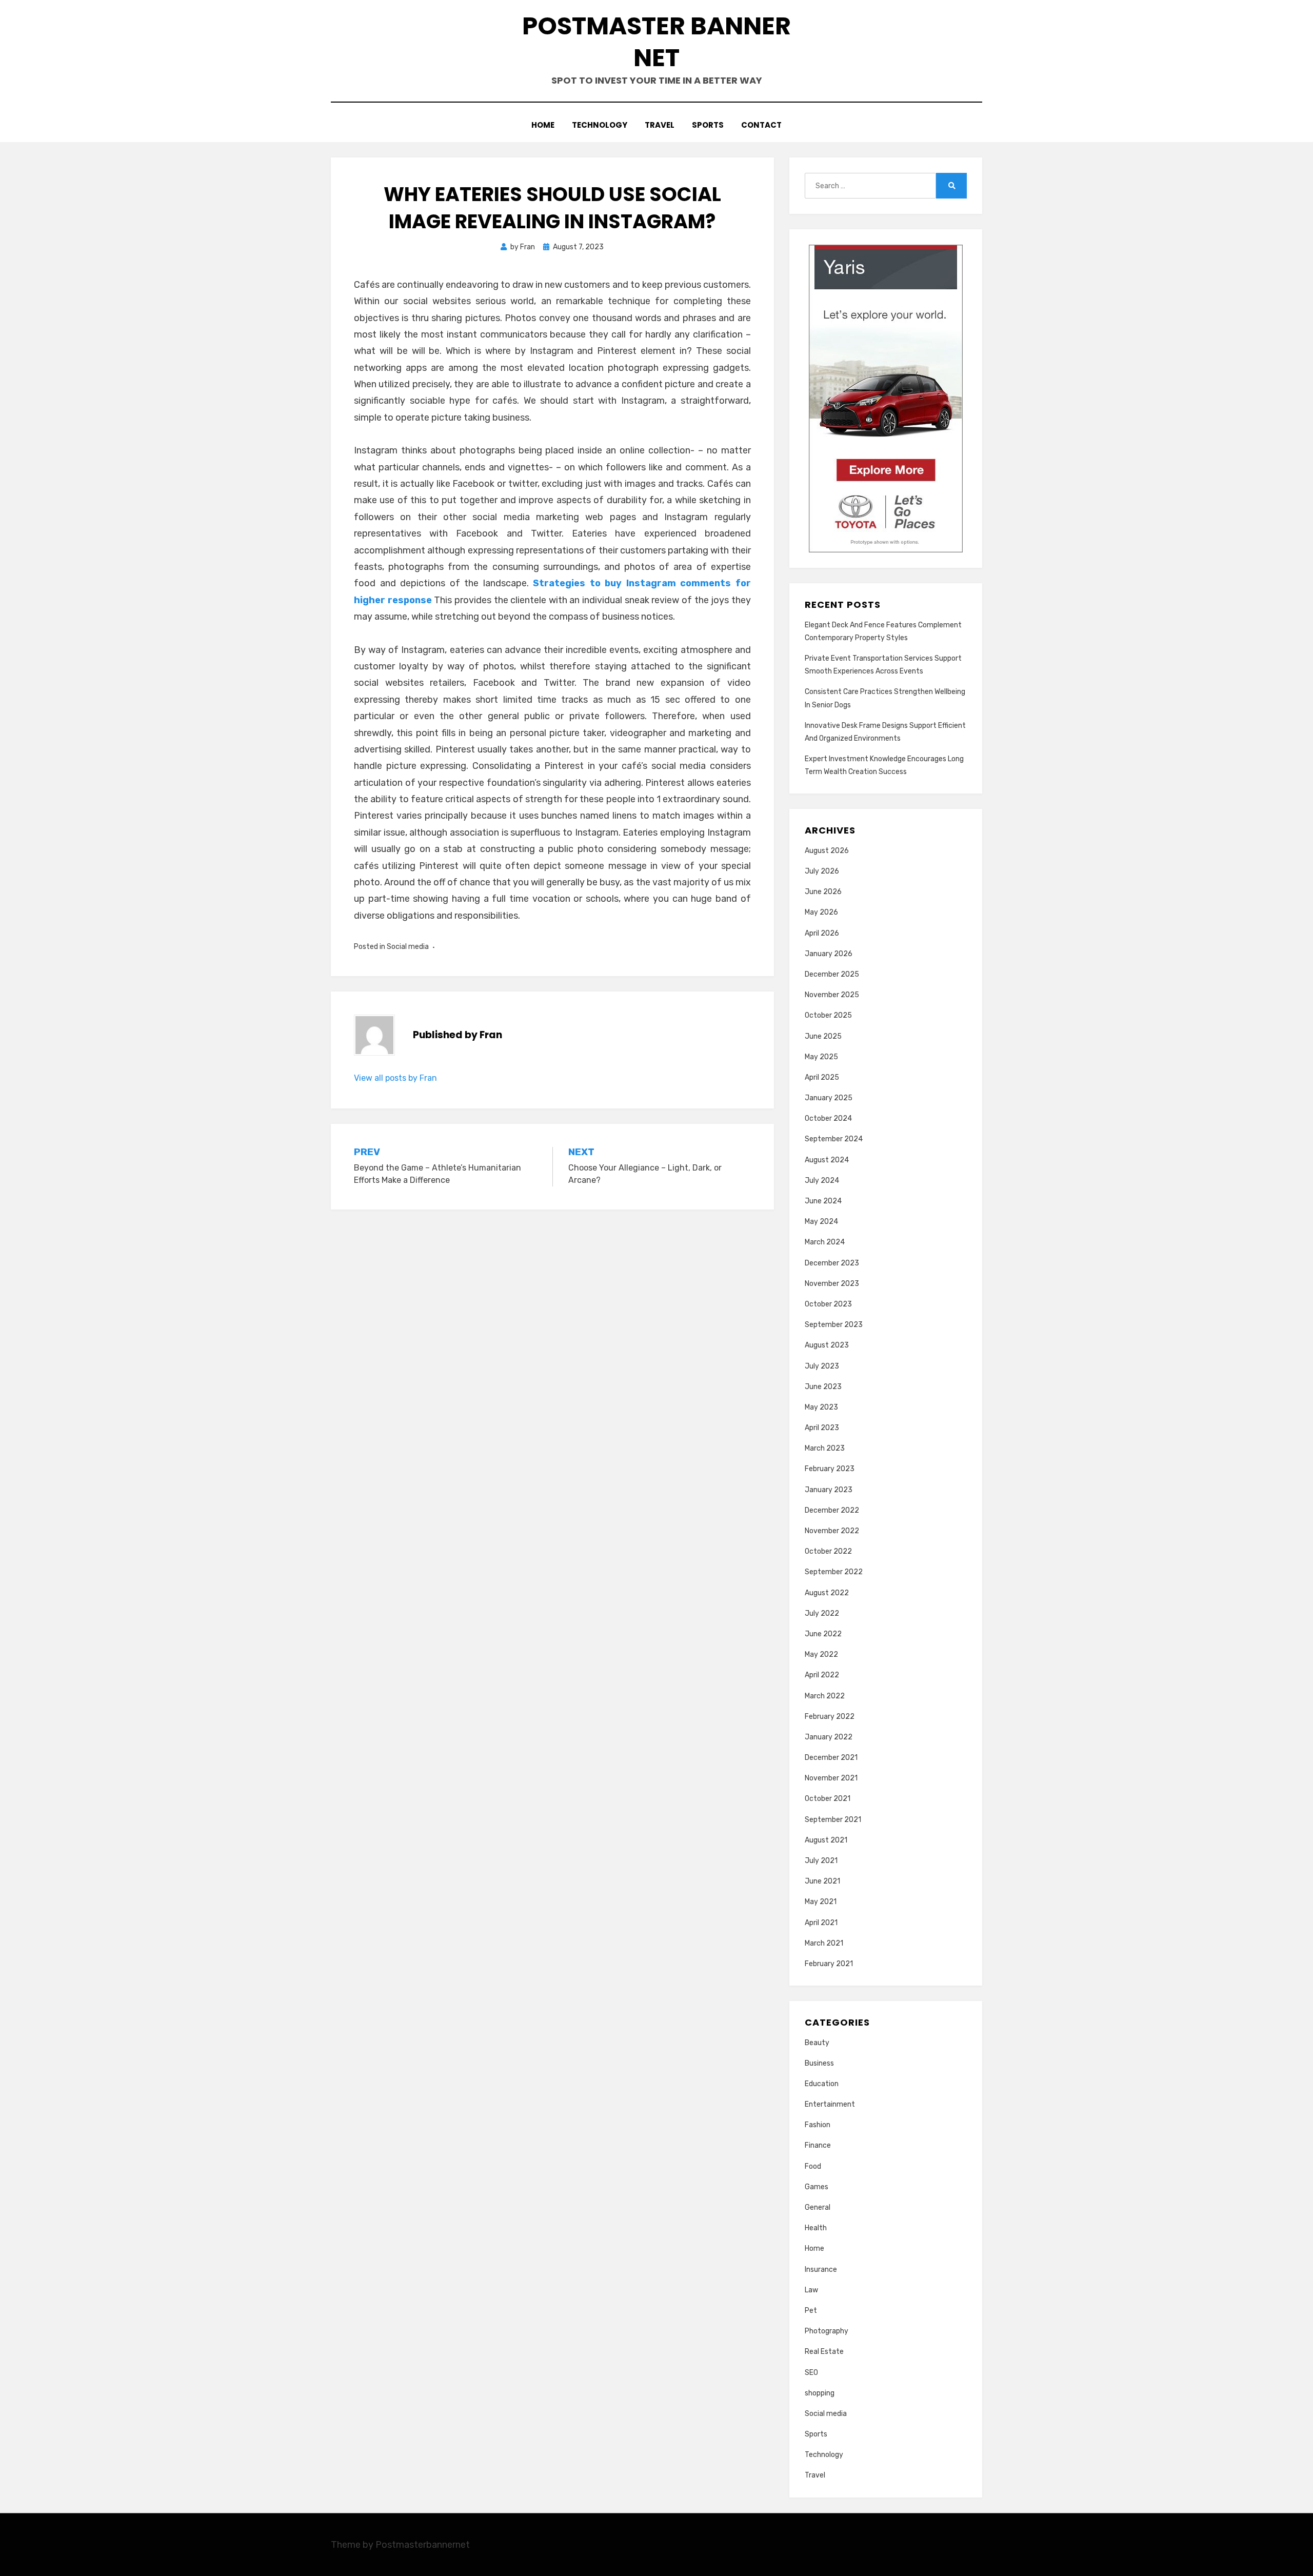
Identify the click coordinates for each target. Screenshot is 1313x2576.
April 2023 (822, 1428)
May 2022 (821, 1654)
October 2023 (828, 1304)
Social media (408, 947)
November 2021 (831, 1778)
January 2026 (829, 954)
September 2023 (834, 1325)
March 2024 (825, 1242)
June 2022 (823, 1634)
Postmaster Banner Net (656, 42)
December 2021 (831, 1758)
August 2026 (827, 851)
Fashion (818, 2125)
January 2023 (829, 1490)
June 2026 (823, 892)
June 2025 (823, 1036)
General (818, 2207)
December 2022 (832, 1510)
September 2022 (834, 1572)
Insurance (821, 2270)
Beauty (817, 2043)
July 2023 (822, 1366)
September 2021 (833, 1820)
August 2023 (827, 1345)
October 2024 (828, 1118)
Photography (827, 2331)
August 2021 (826, 1840)
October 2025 (828, 1015)
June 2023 (823, 1387)
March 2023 (825, 1448)
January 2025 (829, 1098)
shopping (820, 2393)
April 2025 (822, 1077)
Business (819, 2063)
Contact (761, 125)
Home (543, 125)
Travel (660, 125)
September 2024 (834, 1139)
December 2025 (832, 974)
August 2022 (827, 1593)
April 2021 (821, 1923)
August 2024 (827, 1160)
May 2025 (821, 1057)
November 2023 (832, 1284)
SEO (811, 2373)
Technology (600, 125)
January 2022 (829, 1737)
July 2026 (822, 871)
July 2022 (822, 1613)
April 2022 (822, 1675)
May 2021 (821, 1902)
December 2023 (832, 1263)
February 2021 (829, 1964)
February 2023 (830, 1469)
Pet (811, 2311)
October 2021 (828, 1799)
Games (817, 2187)
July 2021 (821, 1861)
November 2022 (832, 1531)
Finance (818, 2145)
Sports (708, 125)
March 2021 (824, 1943)
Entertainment (830, 2104)
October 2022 (828, 1551)
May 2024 (821, 1222)
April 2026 (822, 933)
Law (811, 2290)
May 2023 (821, 1407)
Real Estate (824, 2352)
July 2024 (822, 1181)
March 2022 (825, 1696)
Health (816, 2228)
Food (813, 2166)
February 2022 (830, 1717)
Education (822, 2084)
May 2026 (821, 912)
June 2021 (822, 1881)
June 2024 (823, 1201)
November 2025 (832, 995)
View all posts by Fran (395, 1078)
